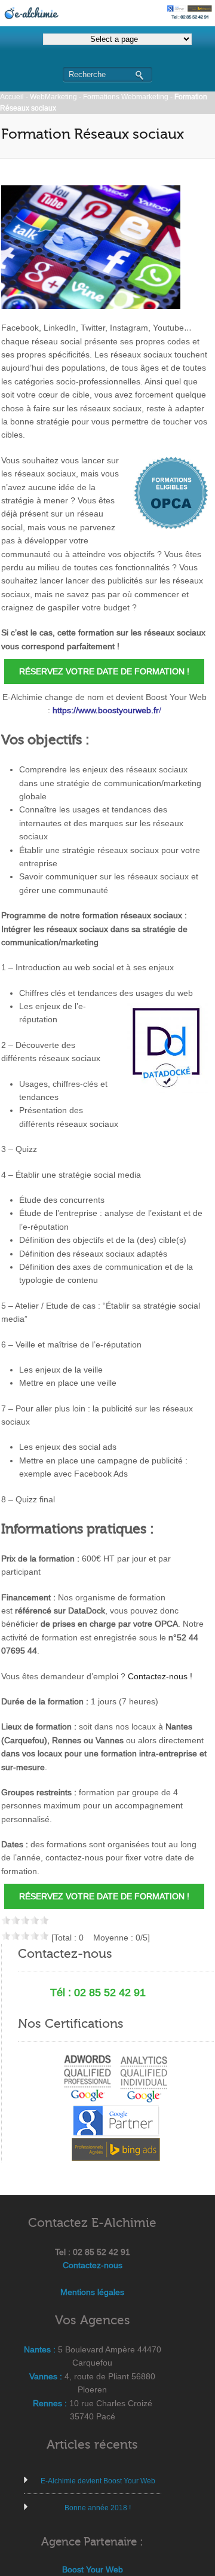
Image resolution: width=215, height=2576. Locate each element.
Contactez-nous (93, 2265)
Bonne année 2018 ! (98, 2508)
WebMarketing (53, 97)
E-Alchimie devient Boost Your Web (98, 2481)
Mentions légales (92, 2292)
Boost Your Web (93, 2569)
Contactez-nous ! (160, 1676)
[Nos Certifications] (116, 2108)
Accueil (12, 97)
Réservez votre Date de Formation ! (104, 671)
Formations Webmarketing (126, 97)
